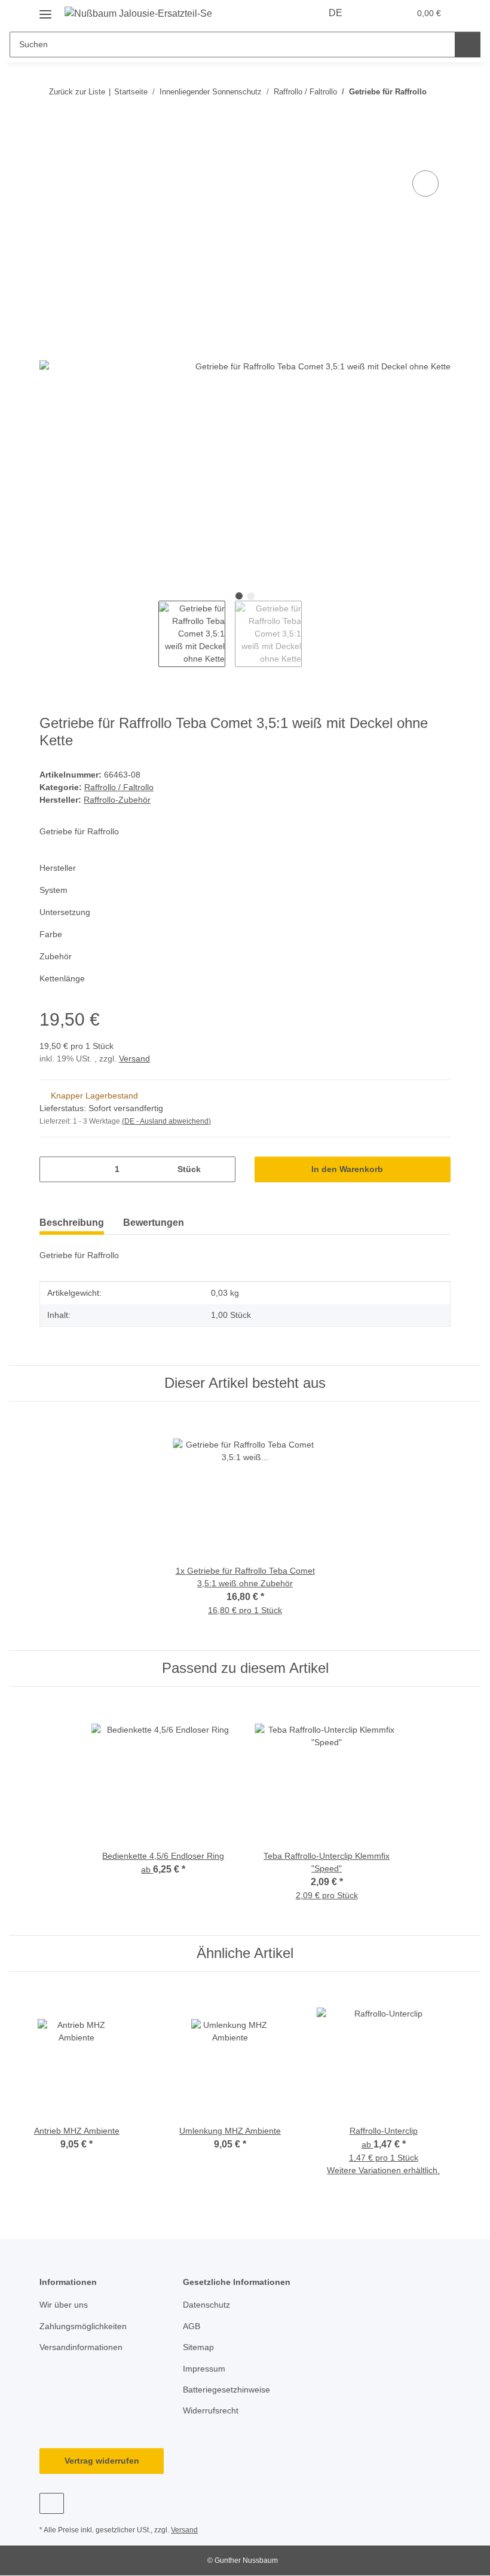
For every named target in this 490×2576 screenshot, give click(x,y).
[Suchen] (468, 45)
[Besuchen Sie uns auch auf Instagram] (52, 2503)
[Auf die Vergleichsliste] (425, 183)
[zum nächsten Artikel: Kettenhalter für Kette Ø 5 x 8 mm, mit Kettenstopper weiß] (438, 115)
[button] (375, 13)
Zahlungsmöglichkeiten (83, 2326)
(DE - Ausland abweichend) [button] (166, 1121)
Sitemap (198, 2347)
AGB (192, 2326)
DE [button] (336, 13)
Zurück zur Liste (77, 92)
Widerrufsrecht (211, 2410)
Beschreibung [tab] (72, 1223)
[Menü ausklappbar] (45, 10)
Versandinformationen (81, 2347)
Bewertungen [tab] (154, 1223)
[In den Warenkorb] (49, 154)
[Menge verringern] (53, 1169)
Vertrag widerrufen (102, 2461)
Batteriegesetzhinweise (226, 2390)
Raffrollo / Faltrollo (119, 787)
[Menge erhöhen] (222, 1169)
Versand (134, 1058)
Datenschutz (206, 2305)
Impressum (204, 2369)
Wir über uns (64, 2305)
